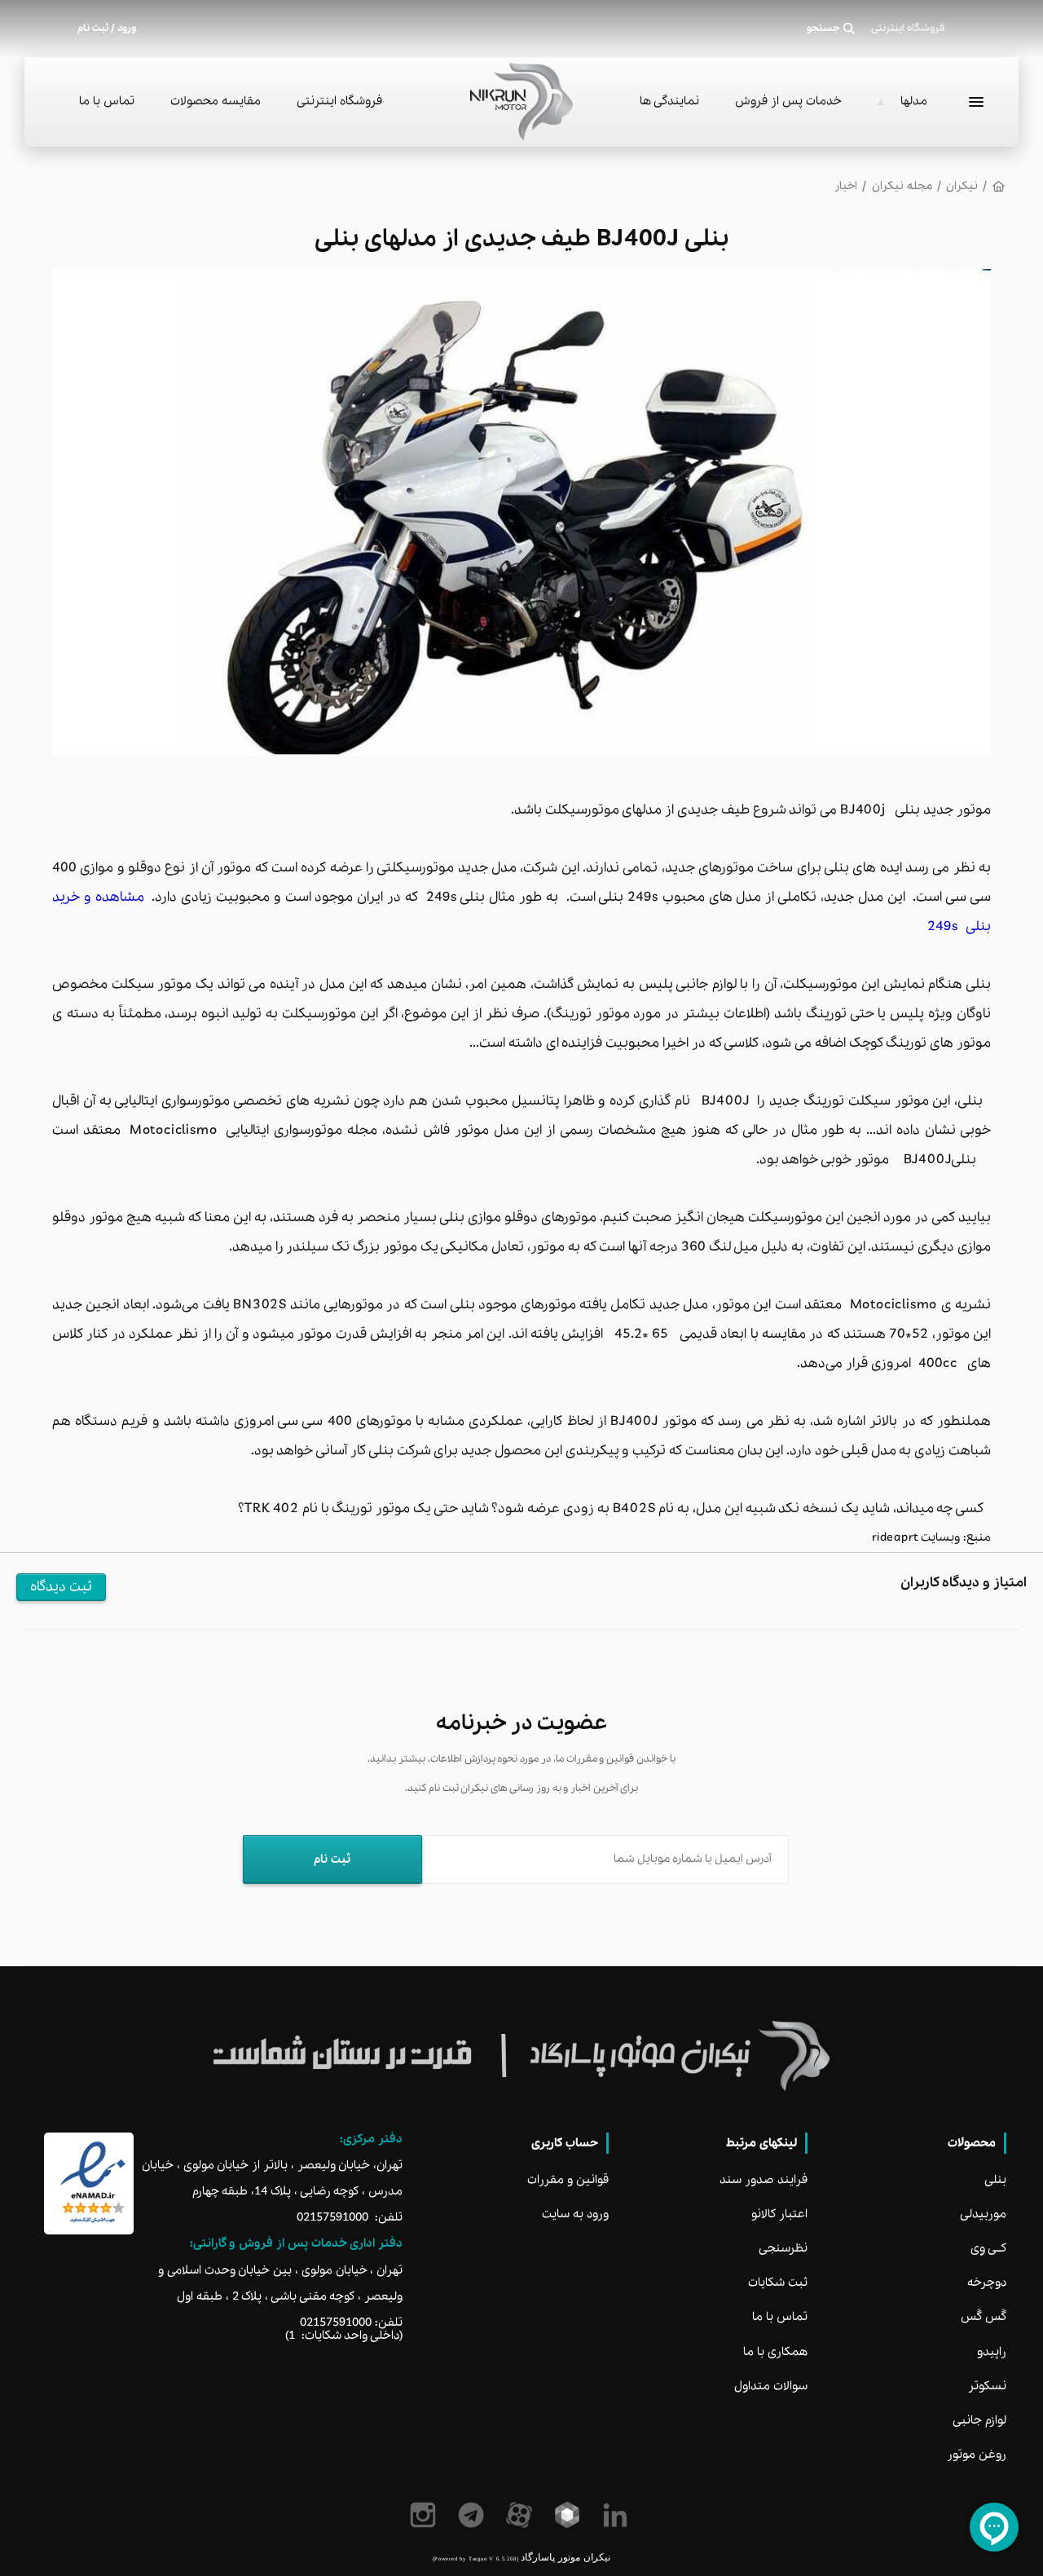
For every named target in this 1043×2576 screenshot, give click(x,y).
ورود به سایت (575, 2214)
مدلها (914, 101)
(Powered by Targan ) (475, 2558)
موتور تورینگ (590, 1014)
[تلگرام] (474, 2515)
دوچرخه (987, 2283)
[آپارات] (522, 2515)
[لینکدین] (618, 2515)
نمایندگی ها (669, 101)
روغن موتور (977, 2455)
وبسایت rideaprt (918, 1537)
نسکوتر (987, 2386)
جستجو (823, 29)
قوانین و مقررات (568, 2180)
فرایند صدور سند (764, 2180)
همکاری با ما (775, 2352)
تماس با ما (107, 101)
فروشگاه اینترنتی (339, 101)
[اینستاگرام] (426, 2515)
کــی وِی (988, 2248)
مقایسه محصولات (216, 101)
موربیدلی (983, 2214)
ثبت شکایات (778, 2283)
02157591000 (332, 2217)
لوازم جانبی (979, 2420)
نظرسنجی (783, 2248)
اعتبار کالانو (779, 2214)
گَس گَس (984, 2317)
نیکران (962, 186)
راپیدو (992, 2352)
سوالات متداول (771, 2386)
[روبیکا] (570, 2515)
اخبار (846, 186)
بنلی (995, 2180)
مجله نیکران (902, 186)
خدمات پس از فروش (788, 101)
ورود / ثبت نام (107, 29)
